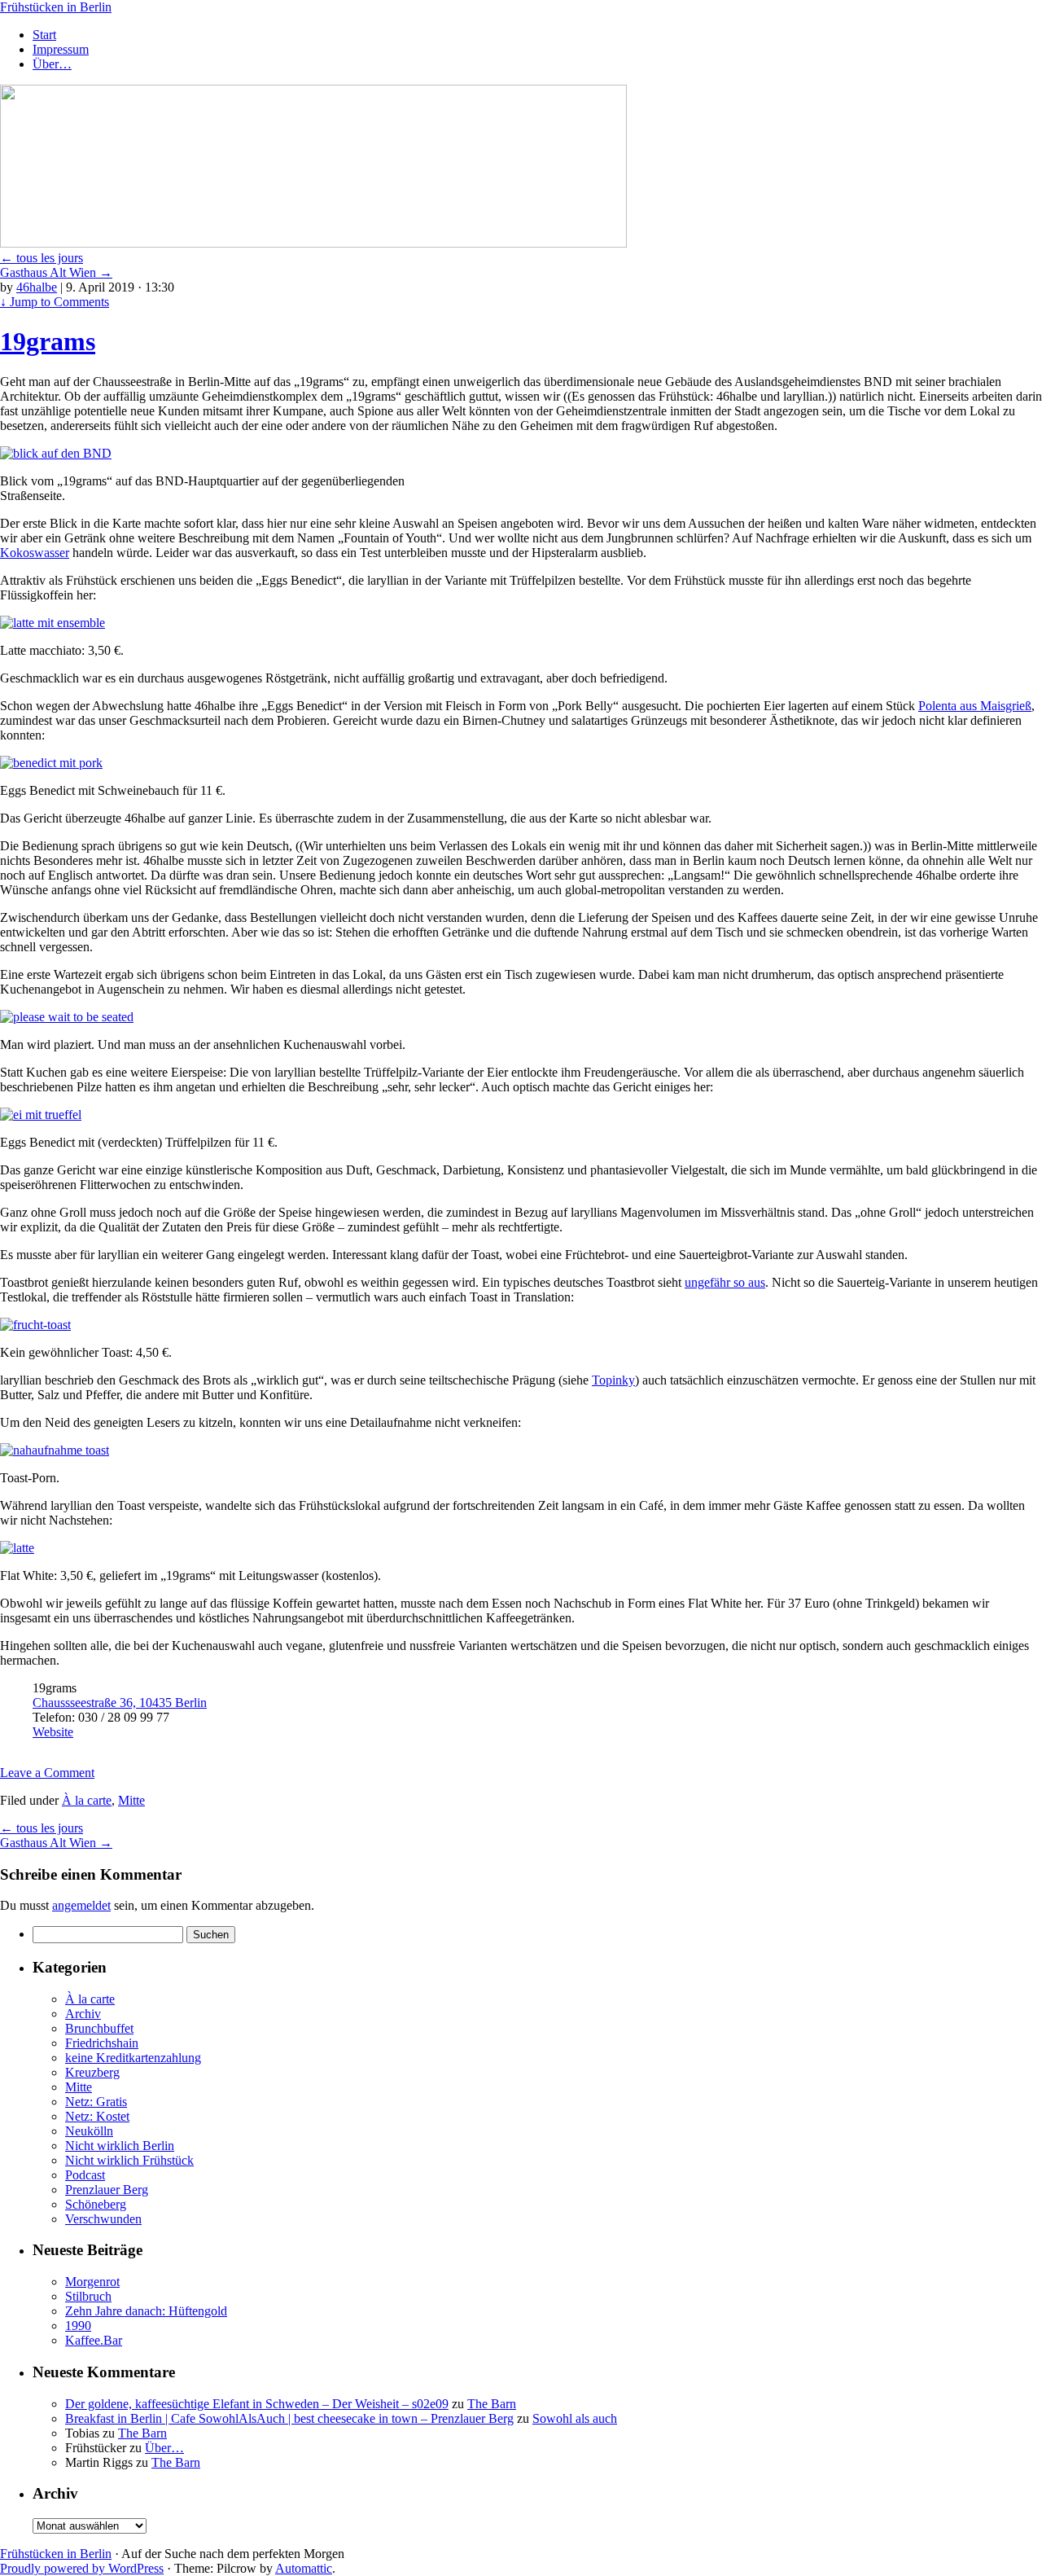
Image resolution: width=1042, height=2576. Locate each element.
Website (53, 1732)
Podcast (85, 2175)
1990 (78, 2326)
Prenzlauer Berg (107, 2190)
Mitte (131, 1800)
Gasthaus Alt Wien (56, 272)
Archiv (83, 2014)
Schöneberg (96, 2204)
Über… (52, 64)
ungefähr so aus (725, 1282)
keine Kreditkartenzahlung (133, 2058)
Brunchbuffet (99, 2028)
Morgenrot (92, 2282)
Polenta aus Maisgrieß (975, 706)
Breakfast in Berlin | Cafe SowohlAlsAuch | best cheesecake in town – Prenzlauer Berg (289, 2418)
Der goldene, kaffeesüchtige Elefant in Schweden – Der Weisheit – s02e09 (257, 2404)
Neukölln (89, 2131)
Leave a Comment (47, 1773)
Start (44, 35)
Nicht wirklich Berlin (120, 2146)
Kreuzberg (92, 2072)
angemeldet (81, 1905)
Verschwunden (103, 2219)
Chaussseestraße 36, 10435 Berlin (120, 1703)
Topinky (613, 1380)
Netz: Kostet (97, 2116)
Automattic (304, 2568)
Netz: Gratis (96, 2102)
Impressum (61, 49)
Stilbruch (88, 2296)
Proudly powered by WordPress (82, 2568)
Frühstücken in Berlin (56, 7)
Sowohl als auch (575, 2418)
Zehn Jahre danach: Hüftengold (146, 2311)
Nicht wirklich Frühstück (129, 2160)
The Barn (492, 2404)
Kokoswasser (35, 553)
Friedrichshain (102, 2043)
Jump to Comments (55, 302)
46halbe (37, 287)
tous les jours (42, 258)
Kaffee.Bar (94, 2340)
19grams (48, 341)
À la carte (87, 1800)
